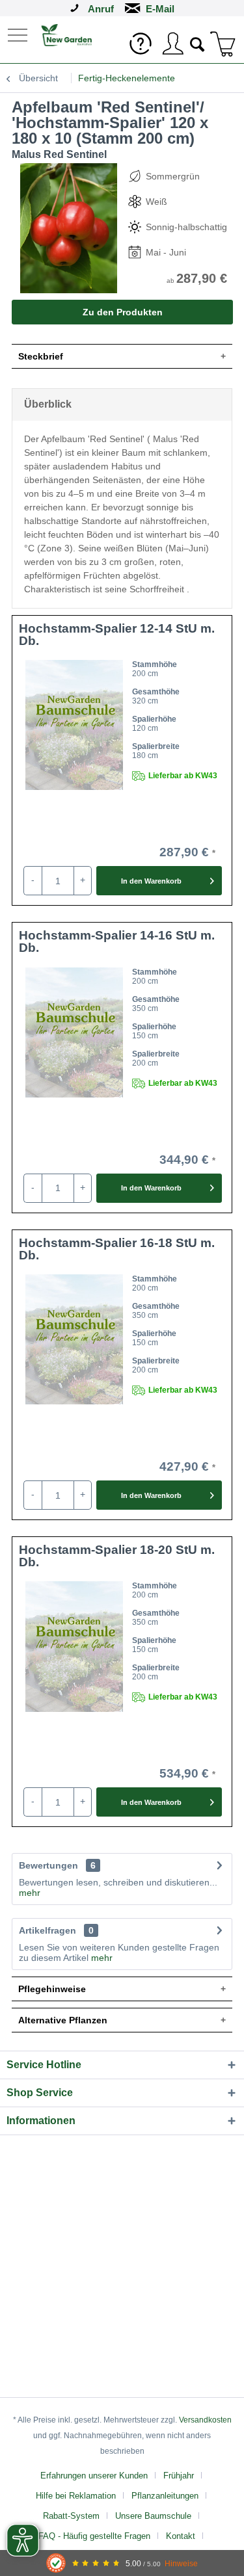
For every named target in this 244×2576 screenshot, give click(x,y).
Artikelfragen (56, 1930)
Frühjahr (179, 2476)
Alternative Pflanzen (63, 2020)
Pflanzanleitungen (165, 2496)
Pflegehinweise (52, 1989)
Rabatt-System (71, 2516)
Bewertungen (48, 1865)
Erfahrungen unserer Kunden (94, 2476)
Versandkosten (205, 2420)
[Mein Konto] (172, 44)
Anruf (101, 9)
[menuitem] (19, 34)
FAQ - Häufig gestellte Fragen (94, 2536)
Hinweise (181, 2563)
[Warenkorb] (223, 44)
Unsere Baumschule (153, 2516)
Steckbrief (41, 356)
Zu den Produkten (123, 312)
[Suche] (198, 43)
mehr (30, 1893)
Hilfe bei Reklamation (76, 2496)
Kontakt (181, 2536)
